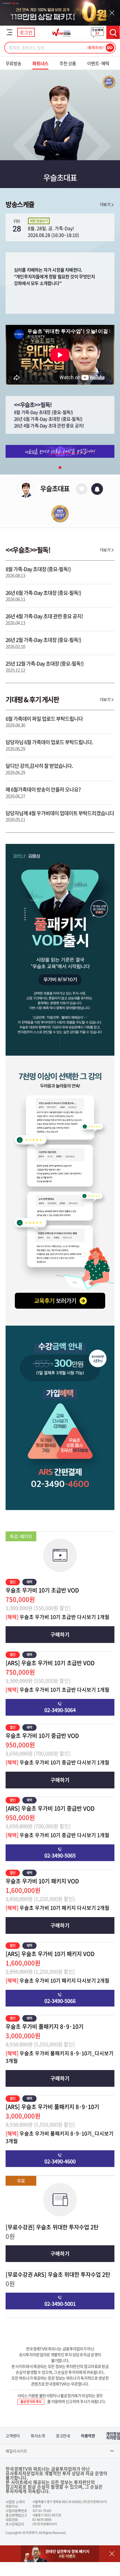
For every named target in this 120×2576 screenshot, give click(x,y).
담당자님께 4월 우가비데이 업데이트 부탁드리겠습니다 (60, 816)
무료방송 (13, 63)
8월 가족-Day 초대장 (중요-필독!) (43, 412)
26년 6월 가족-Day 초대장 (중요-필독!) (48, 419)
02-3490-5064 (60, 1710)
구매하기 (60, 1634)
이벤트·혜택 (98, 63)
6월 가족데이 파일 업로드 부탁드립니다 (44, 722)
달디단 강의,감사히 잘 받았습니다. (39, 769)
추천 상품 (68, 63)
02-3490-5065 (60, 1855)
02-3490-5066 (60, 2001)
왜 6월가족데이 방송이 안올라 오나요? (43, 792)
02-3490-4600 (60, 2161)
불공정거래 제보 (31, 2402)
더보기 (105, 204)
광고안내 (63, 2436)
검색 (113, 32)
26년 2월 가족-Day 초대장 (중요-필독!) (43, 643)
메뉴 (9, 32)
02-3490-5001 (60, 2304)
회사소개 (38, 2436)
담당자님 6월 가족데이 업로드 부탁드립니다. (49, 745)
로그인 (26, 32)
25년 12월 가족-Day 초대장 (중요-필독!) (45, 667)
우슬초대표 (55, 488)
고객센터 (13, 2436)
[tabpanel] (60, 451)
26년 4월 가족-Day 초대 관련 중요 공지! (49, 425)
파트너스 (40, 63)
